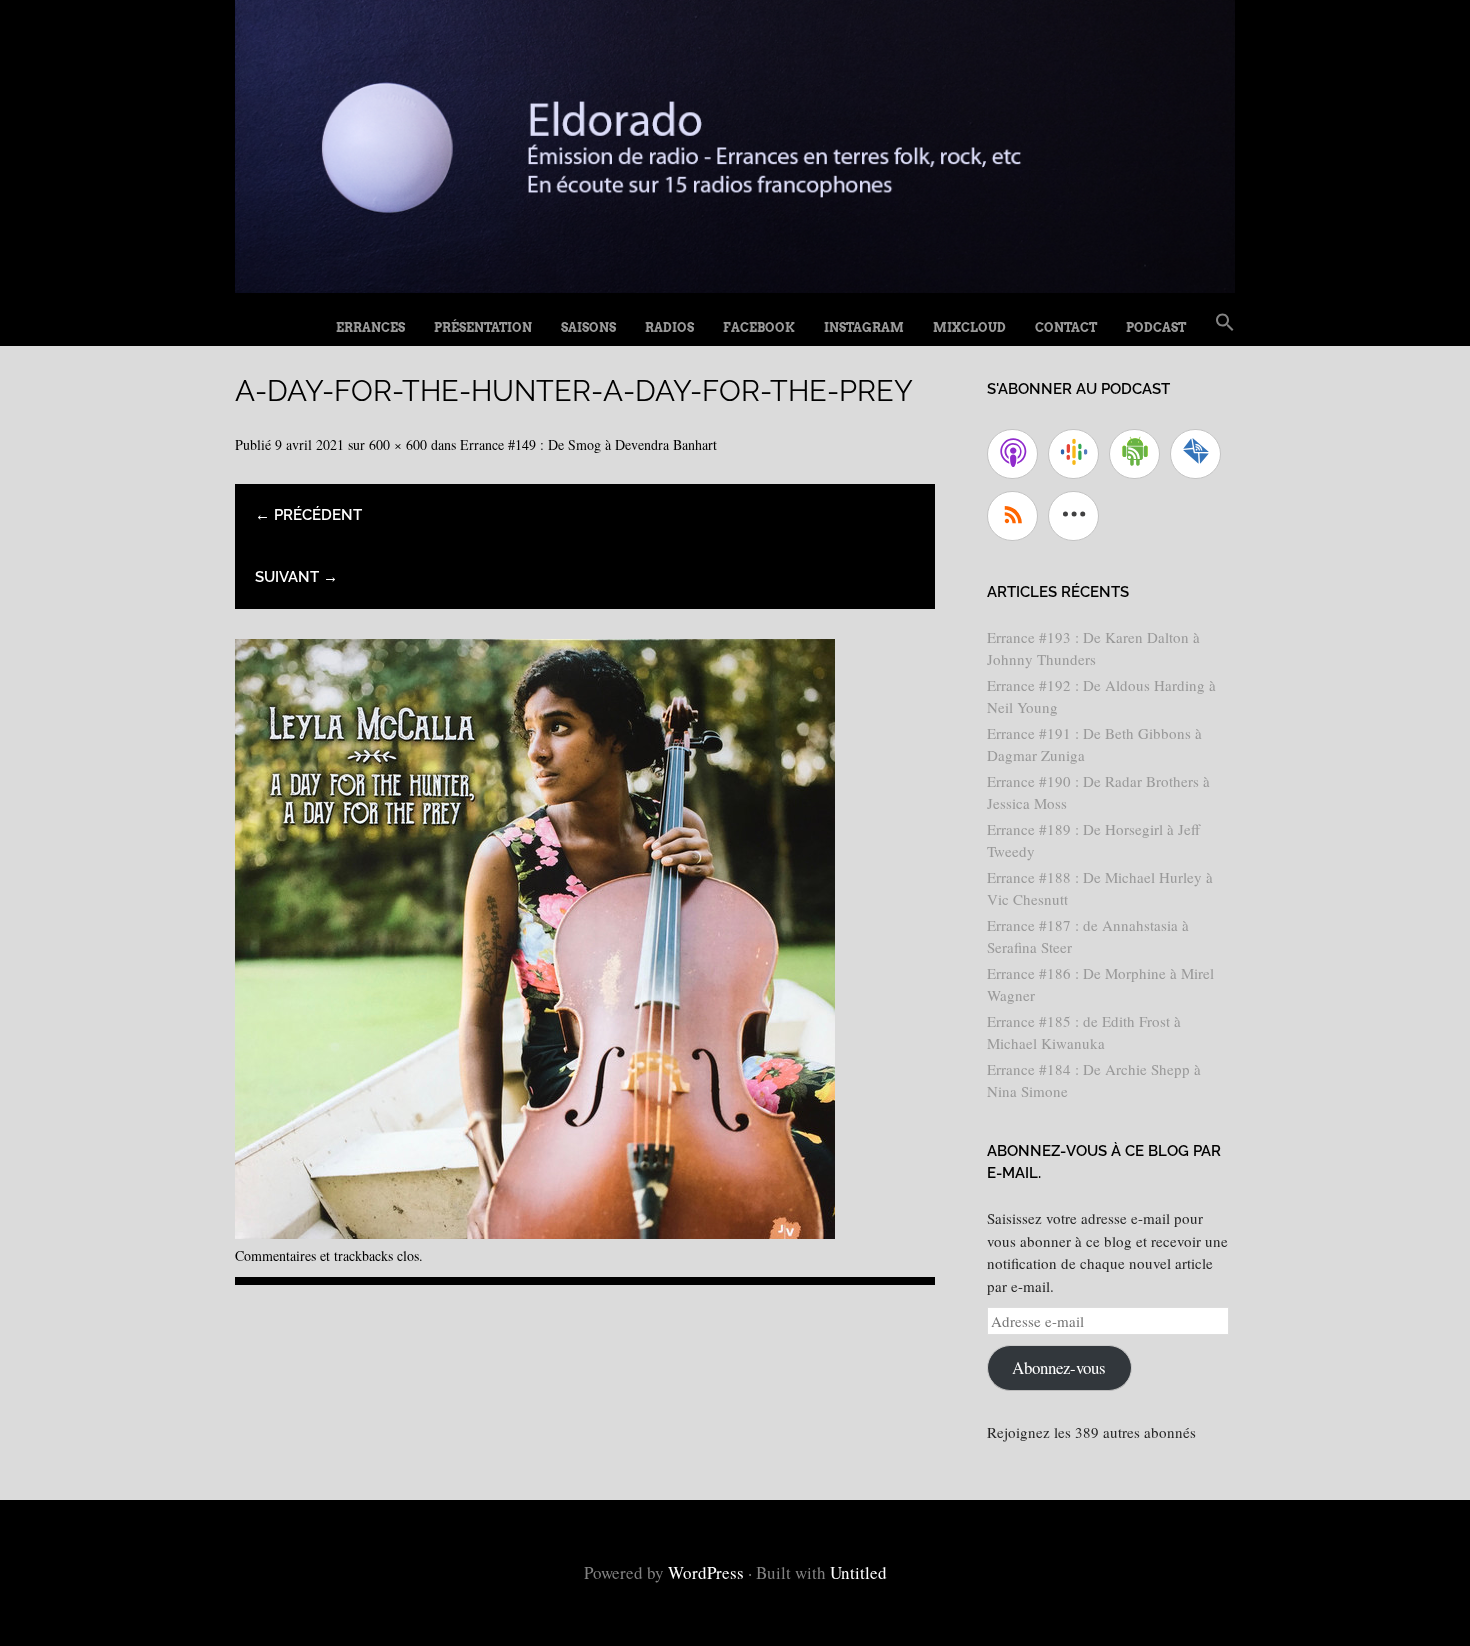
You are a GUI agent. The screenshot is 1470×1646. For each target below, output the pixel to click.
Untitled (858, 1572)
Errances (370, 327)
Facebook (759, 327)
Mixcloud (969, 327)
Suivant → (296, 577)
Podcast (1156, 327)
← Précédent (308, 515)
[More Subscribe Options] (1073, 516)
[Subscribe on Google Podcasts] (1073, 454)
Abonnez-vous (1059, 1367)
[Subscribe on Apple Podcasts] (1012, 454)
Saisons (588, 327)
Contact (1066, 327)
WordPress (706, 1572)
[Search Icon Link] (1225, 323)
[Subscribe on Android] (1134, 454)
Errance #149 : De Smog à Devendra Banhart (588, 444)
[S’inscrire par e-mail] (1195, 454)
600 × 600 (398, 444)
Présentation (483, 327)
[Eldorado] (735, 285)
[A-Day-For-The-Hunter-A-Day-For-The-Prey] (535, 1231)
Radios (669, 327)
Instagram (864, 327)
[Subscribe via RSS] (1012, 516)
